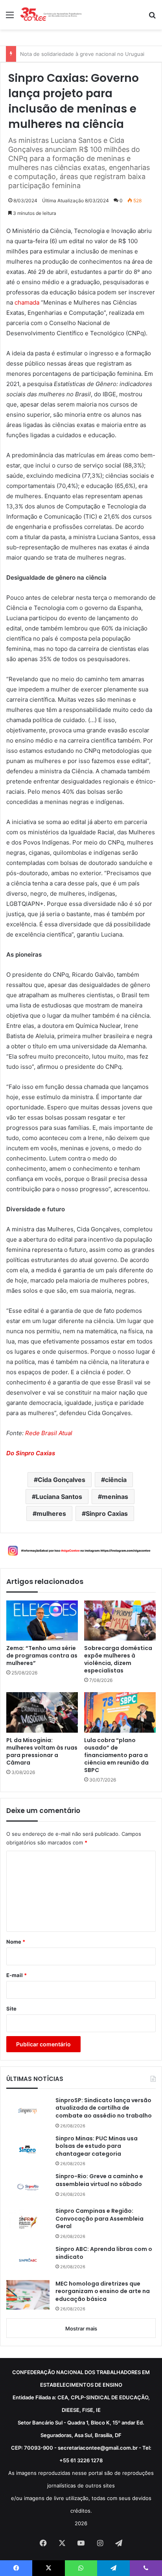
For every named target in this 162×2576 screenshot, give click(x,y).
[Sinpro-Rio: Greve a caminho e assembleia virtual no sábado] (28, 2187)
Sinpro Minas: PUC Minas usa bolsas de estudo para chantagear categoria (97, 2146)
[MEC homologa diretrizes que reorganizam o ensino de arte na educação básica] (28, 2295)
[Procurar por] (152, 18)
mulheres (51, 1513)
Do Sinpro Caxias (31, 1453)
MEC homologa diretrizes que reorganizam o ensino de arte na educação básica (103, 2291)
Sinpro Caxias (107, 1513)
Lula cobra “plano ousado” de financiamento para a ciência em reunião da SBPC (116, 1755)
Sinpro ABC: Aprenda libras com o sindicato (104, 2253)
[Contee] (51, 15)
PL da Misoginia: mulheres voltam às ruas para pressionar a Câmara (42, 1752)
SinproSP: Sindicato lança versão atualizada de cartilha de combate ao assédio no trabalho (104, 2108)
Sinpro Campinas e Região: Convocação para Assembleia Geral (99, 2219)
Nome (16, 1942)
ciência (116, 1480)
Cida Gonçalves (62, 1480)
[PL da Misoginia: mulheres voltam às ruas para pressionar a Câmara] (42, 1712)
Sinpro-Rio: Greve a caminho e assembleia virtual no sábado (99, 2180)
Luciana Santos (59, 1497)
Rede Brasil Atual (49, 1433)
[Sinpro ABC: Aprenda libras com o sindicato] (28, 2260)
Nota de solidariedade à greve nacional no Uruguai (82, 54)
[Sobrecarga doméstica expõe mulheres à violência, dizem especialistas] (120, 1621)
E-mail (17, 1975)
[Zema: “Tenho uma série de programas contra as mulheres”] (42, 1621)
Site (11, 2009)
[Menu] (10, 18)
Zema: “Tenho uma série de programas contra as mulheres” (42, 1656)
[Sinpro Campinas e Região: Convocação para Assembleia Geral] (28, 2222)
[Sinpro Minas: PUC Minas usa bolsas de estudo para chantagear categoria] (28, 2149)
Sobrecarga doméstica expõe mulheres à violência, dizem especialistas (118, 1659)
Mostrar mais (81, 2328)
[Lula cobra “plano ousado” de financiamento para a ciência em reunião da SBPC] (120, 1712)
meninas (115, 1497)
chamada (27, 302)
